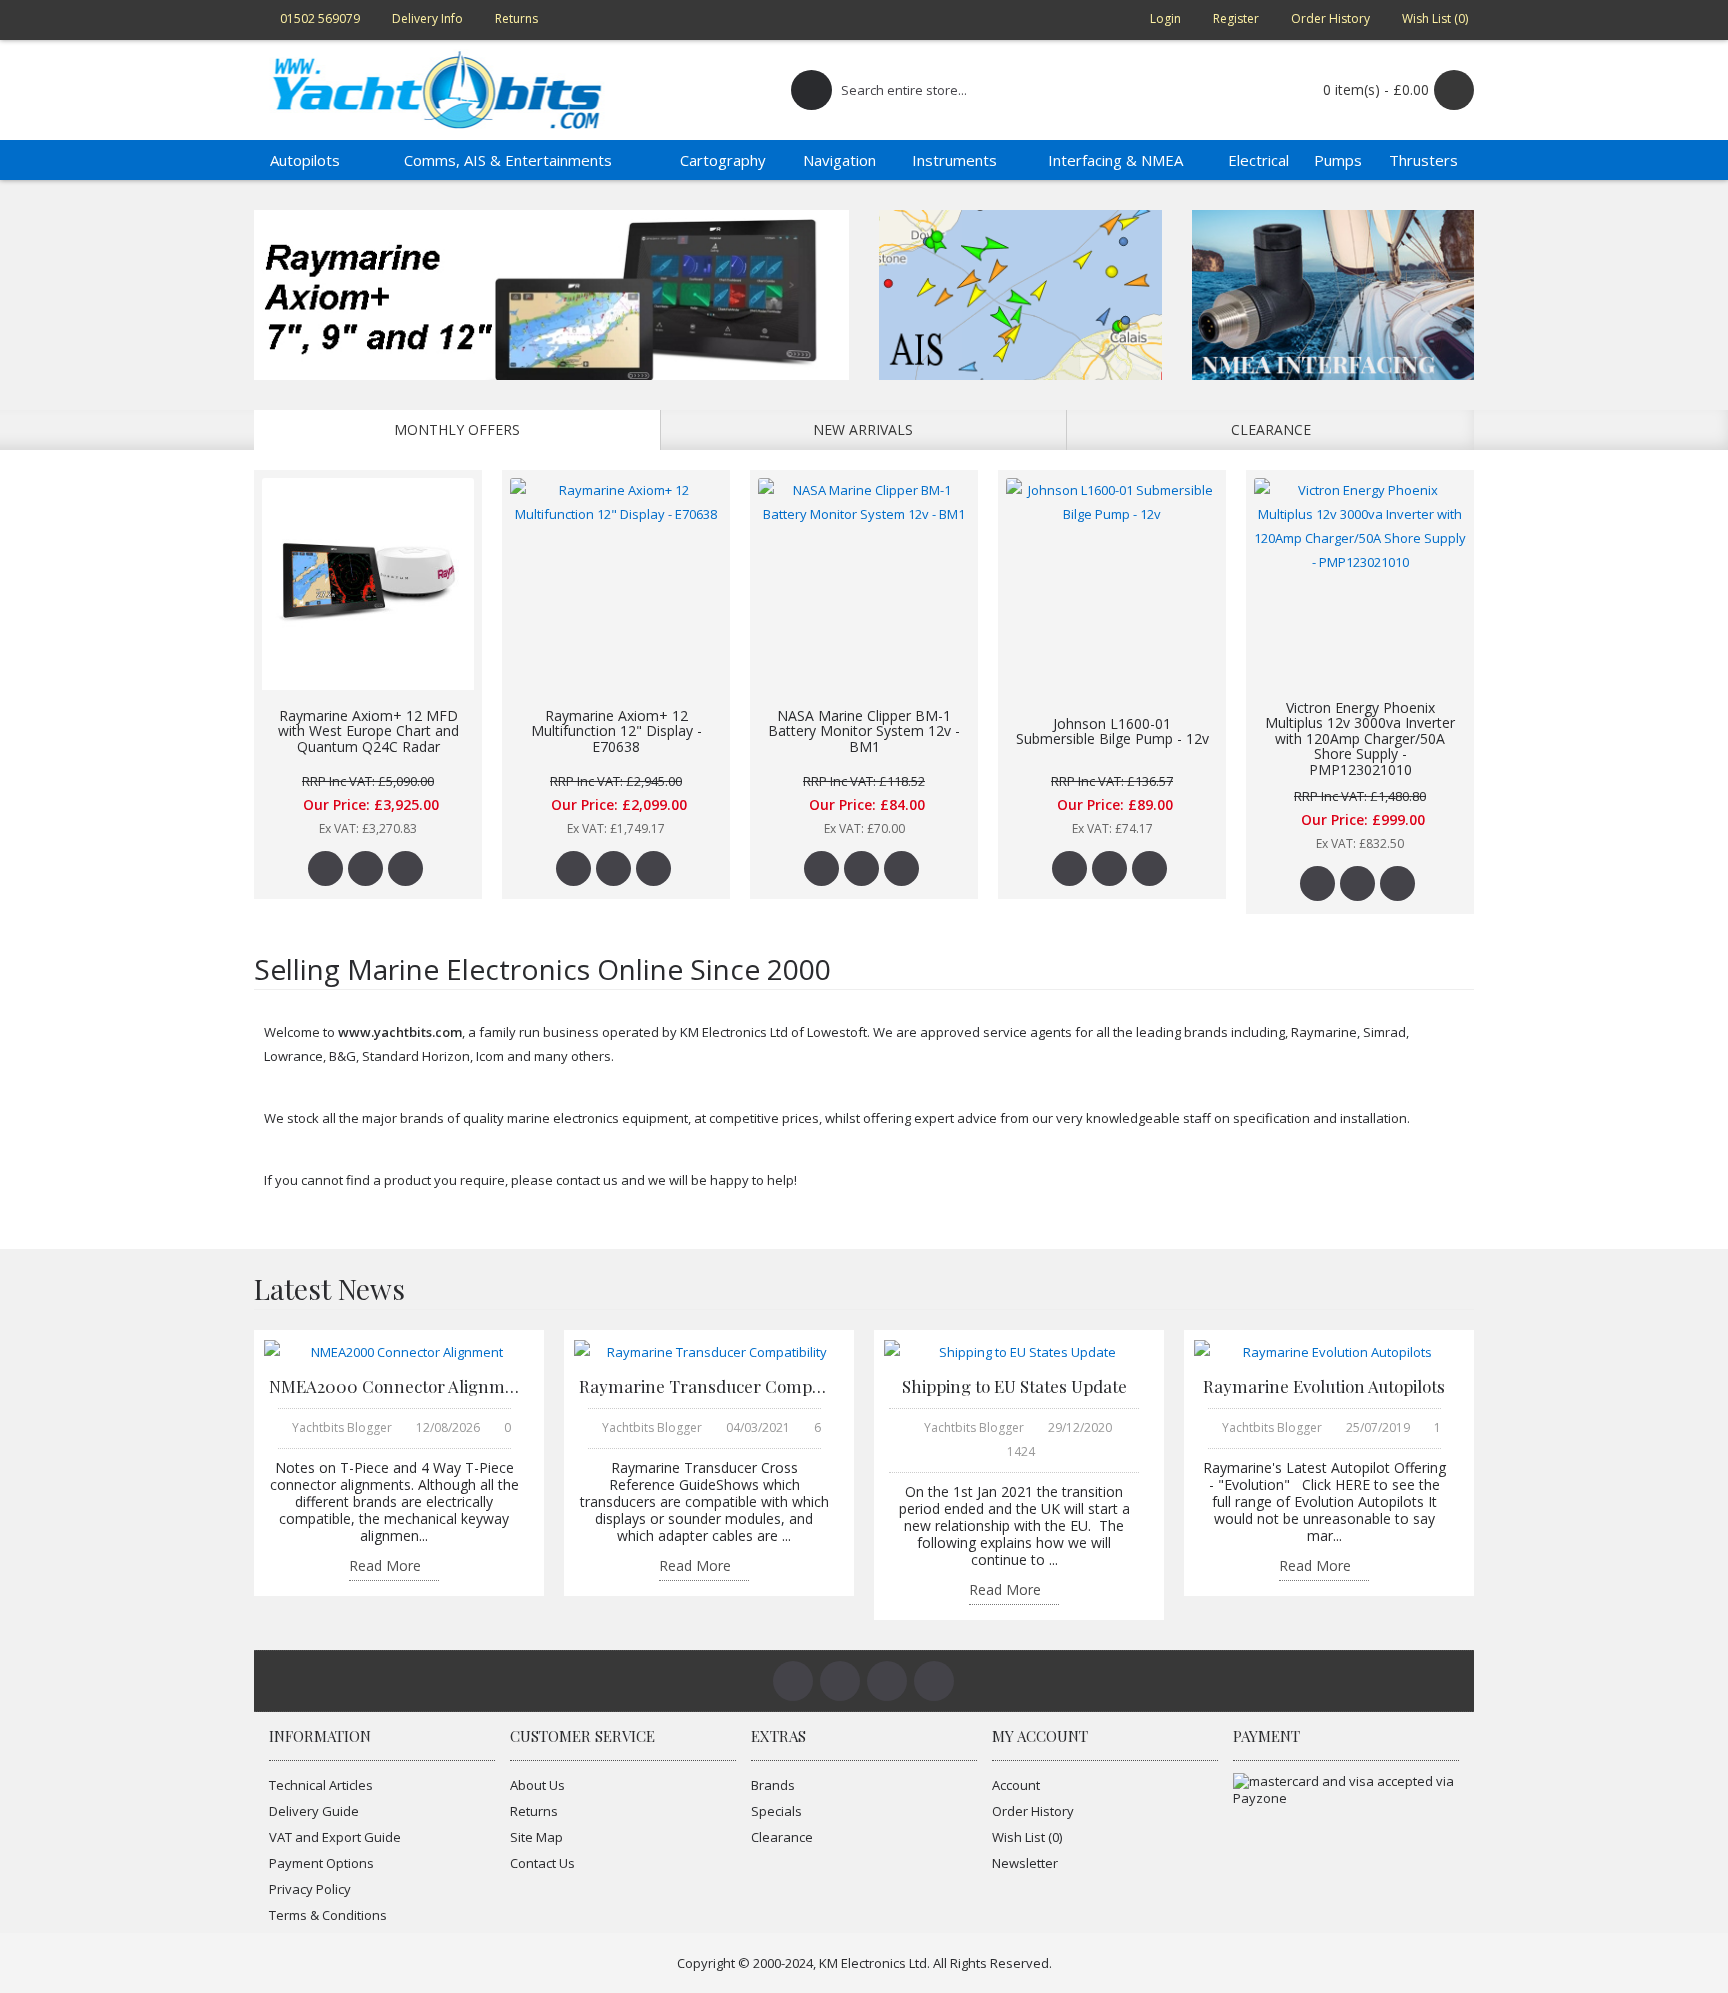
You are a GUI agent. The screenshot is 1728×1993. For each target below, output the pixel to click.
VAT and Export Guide (335, 1837)
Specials (776, 1811)
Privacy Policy (310, 1889)
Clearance (1271, 429)
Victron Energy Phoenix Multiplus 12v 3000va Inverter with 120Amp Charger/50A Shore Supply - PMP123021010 (1360, 738)
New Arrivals (863, 429)
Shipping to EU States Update (1014, 1386)
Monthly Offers (457, 429)
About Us (537, 1785)
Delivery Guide (314, 1811)
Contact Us (542, 1863)
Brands (773, 1785)
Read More (385, 1567)
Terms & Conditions (328, 1915)
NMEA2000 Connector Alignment (394, 1386)
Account (1016, 1785)
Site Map (536, 1837)
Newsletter (1025, 1863)
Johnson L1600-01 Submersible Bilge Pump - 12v (1112, 731)
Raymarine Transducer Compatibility (704, 1386)
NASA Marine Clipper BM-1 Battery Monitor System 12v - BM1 (864, 731)
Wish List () (1027, 1837)
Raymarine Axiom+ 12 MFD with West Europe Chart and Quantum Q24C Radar (368, 731)
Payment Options (321, 1863)
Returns (534, 1811)
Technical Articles (321, 1785)
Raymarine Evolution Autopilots (1324, 1386)
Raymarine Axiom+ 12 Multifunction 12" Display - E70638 (616, 731)
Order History (1033, 1811)
